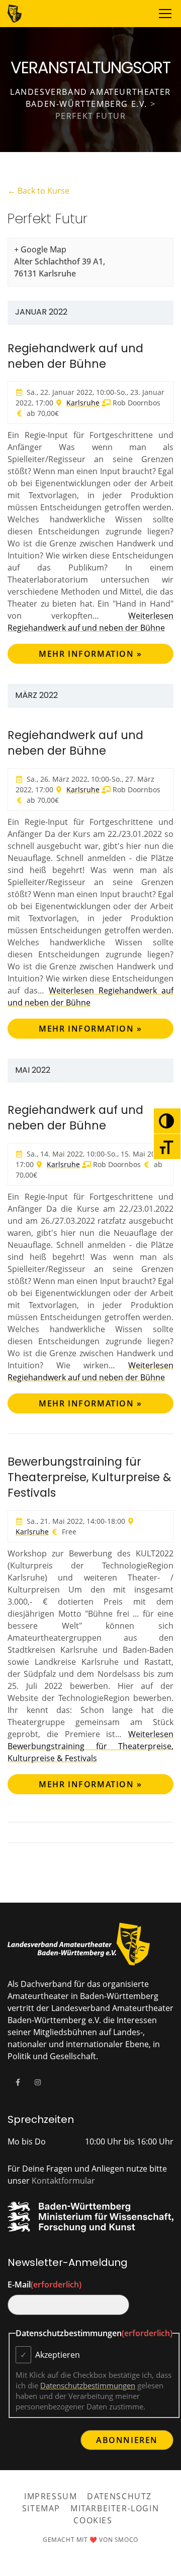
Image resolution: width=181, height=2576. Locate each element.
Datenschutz (119, 2496)
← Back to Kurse (38, 191)
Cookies (93, 2520)
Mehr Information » (90, 654)
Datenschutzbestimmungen (88, 2385)
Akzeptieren (58, 2355)
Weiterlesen (90, 1746)
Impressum (51, 2496)
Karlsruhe (83, 403)
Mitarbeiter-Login (115, 2508)
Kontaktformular (63, 2181)
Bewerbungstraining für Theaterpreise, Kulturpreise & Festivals (89, 1477)
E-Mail (44, 2284)
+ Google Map (40, 249)
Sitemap (41, 2508)
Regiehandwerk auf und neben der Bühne (75, 356)
